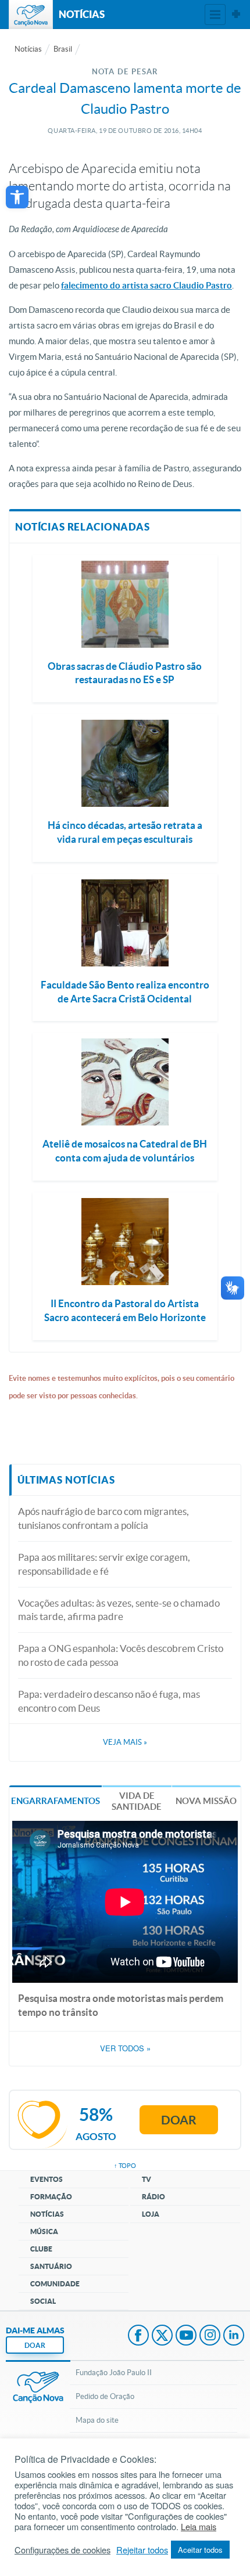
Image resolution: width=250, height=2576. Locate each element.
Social (43, 2301)
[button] (17, 197)
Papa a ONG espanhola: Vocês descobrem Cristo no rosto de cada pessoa (121, 1655)
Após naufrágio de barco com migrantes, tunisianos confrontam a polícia (103, 1518)
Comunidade (55, 2284)
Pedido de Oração (105, 2396)
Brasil (63, 49)
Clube (41, 2249)
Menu (215, 15)
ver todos (125, 2048)
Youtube (186, 2336)
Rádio (153, 2197)
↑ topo (125, 2166)
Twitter (162, 2336)
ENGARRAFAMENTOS (56, 1801)
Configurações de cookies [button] (63, 2550)
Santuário (51, 2266)
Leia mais (199, 2527)
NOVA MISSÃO (206, 1801)
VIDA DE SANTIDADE (137, 1801)
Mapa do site (97, 2420)
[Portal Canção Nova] (31, 15)
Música (44, 2232)
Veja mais (125, 1742)
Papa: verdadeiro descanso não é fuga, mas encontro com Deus (109, 1701)
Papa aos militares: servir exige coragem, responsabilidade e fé (104, 1564)
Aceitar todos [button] (200, 2550)
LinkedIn (234, 2336)
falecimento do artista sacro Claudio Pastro (147, 285)
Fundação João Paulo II (114, 2373)
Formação (51, 2197)
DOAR (35, 2345)
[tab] (56, 1800)
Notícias (28, 49)
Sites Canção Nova (236, 15)
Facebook (138, 2336)
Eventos (47, 2179)
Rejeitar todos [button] (142, 2550)
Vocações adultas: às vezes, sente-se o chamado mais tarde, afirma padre (119, 1610)
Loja (151, 2214)
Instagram (210, 2336)
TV (147, 2179)
